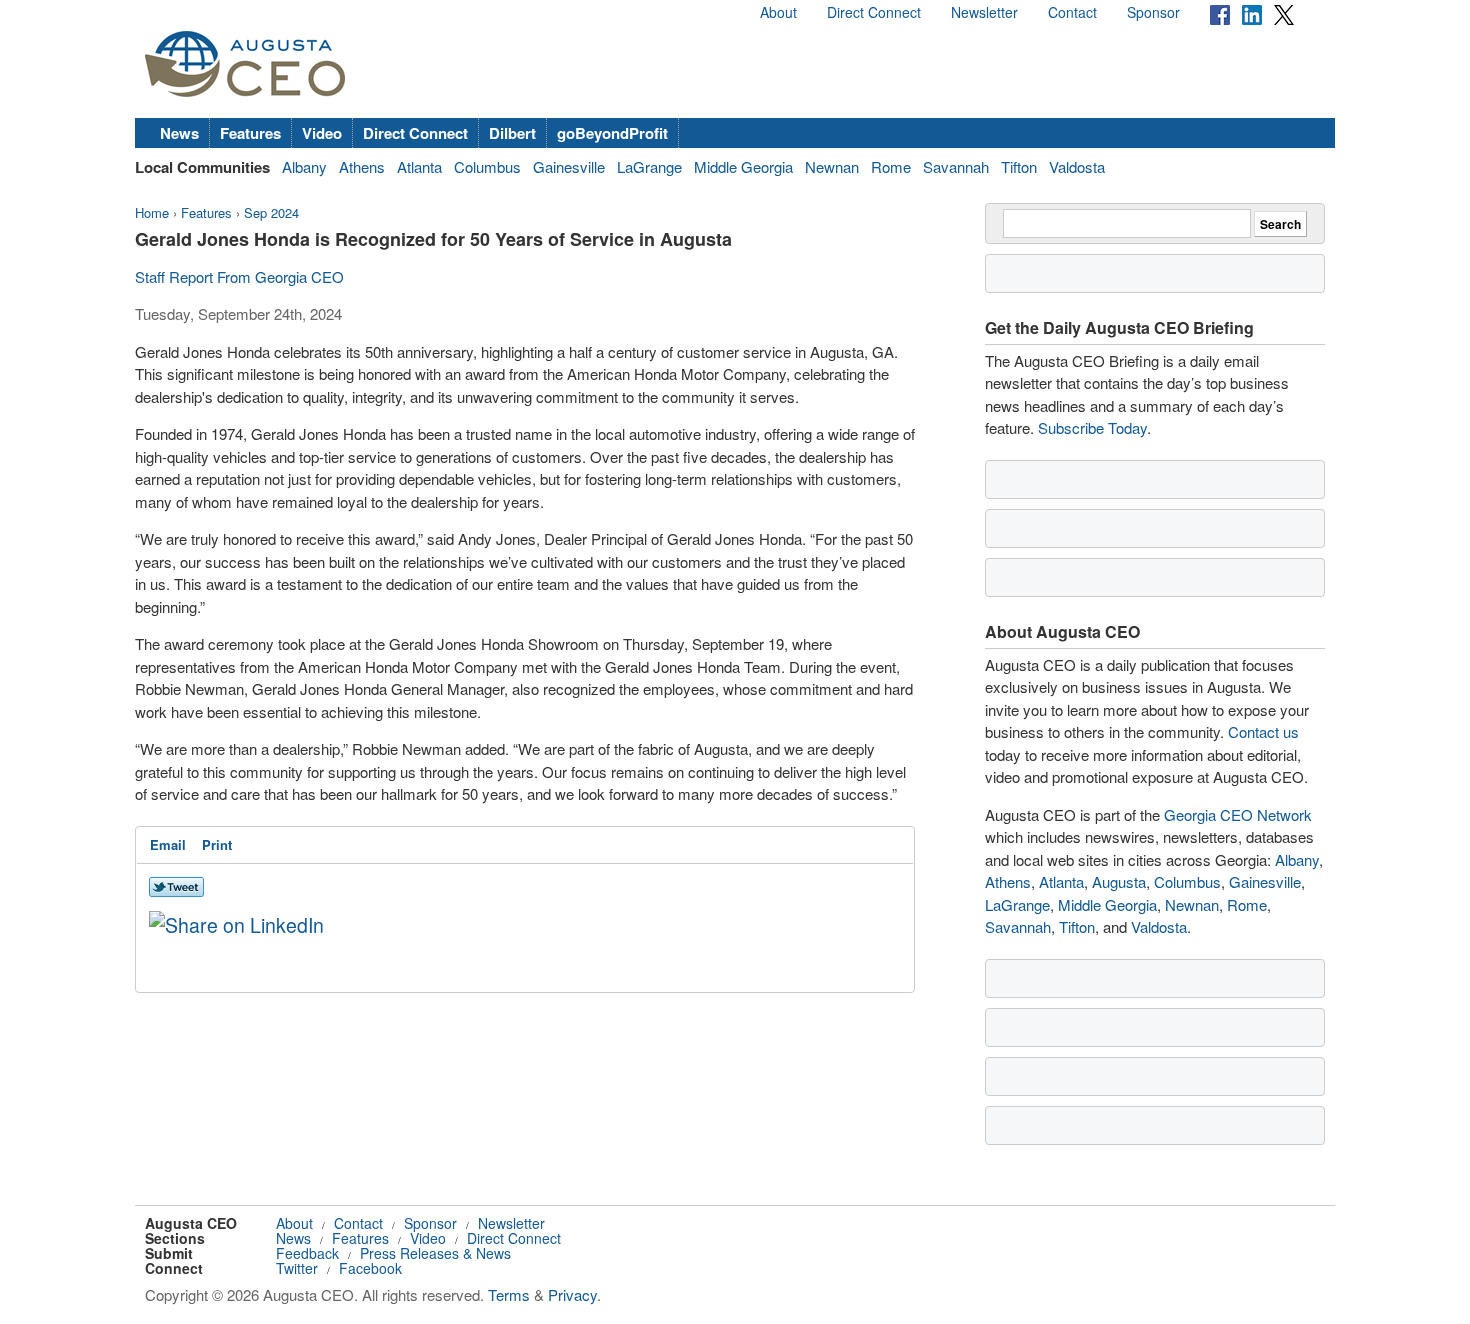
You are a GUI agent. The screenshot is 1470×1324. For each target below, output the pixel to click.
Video (322, 133)
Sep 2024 (271, 212)
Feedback (307, 1253)
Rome (891, 166)
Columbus (487, 166)
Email (168, 844)
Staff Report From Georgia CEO (239, 276)
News (179, 133)
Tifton (1019, 166)
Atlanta (419, 166)
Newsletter (984, 12)
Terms (509, 1294)
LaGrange (649, 166)
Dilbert (512, 133)
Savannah (956, 166)
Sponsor (1153, 12)
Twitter (297, 1268)
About (778, 12)
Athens (362, 166)
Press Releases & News (435, 1253)
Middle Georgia (743, 166)
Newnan (832, 166)
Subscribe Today (1092, 427)
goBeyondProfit (612, 133)
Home (152, 212)
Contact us (1263, 731)
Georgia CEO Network (1238, 814)
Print (217, 844)
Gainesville (569, 166)
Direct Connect (874, 12)
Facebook (370, 1268)
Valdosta (1077, 166)
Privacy (572, 1294)
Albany (304, 166)
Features (250, 133)
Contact (1072, 12)
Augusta (1119, 881)
